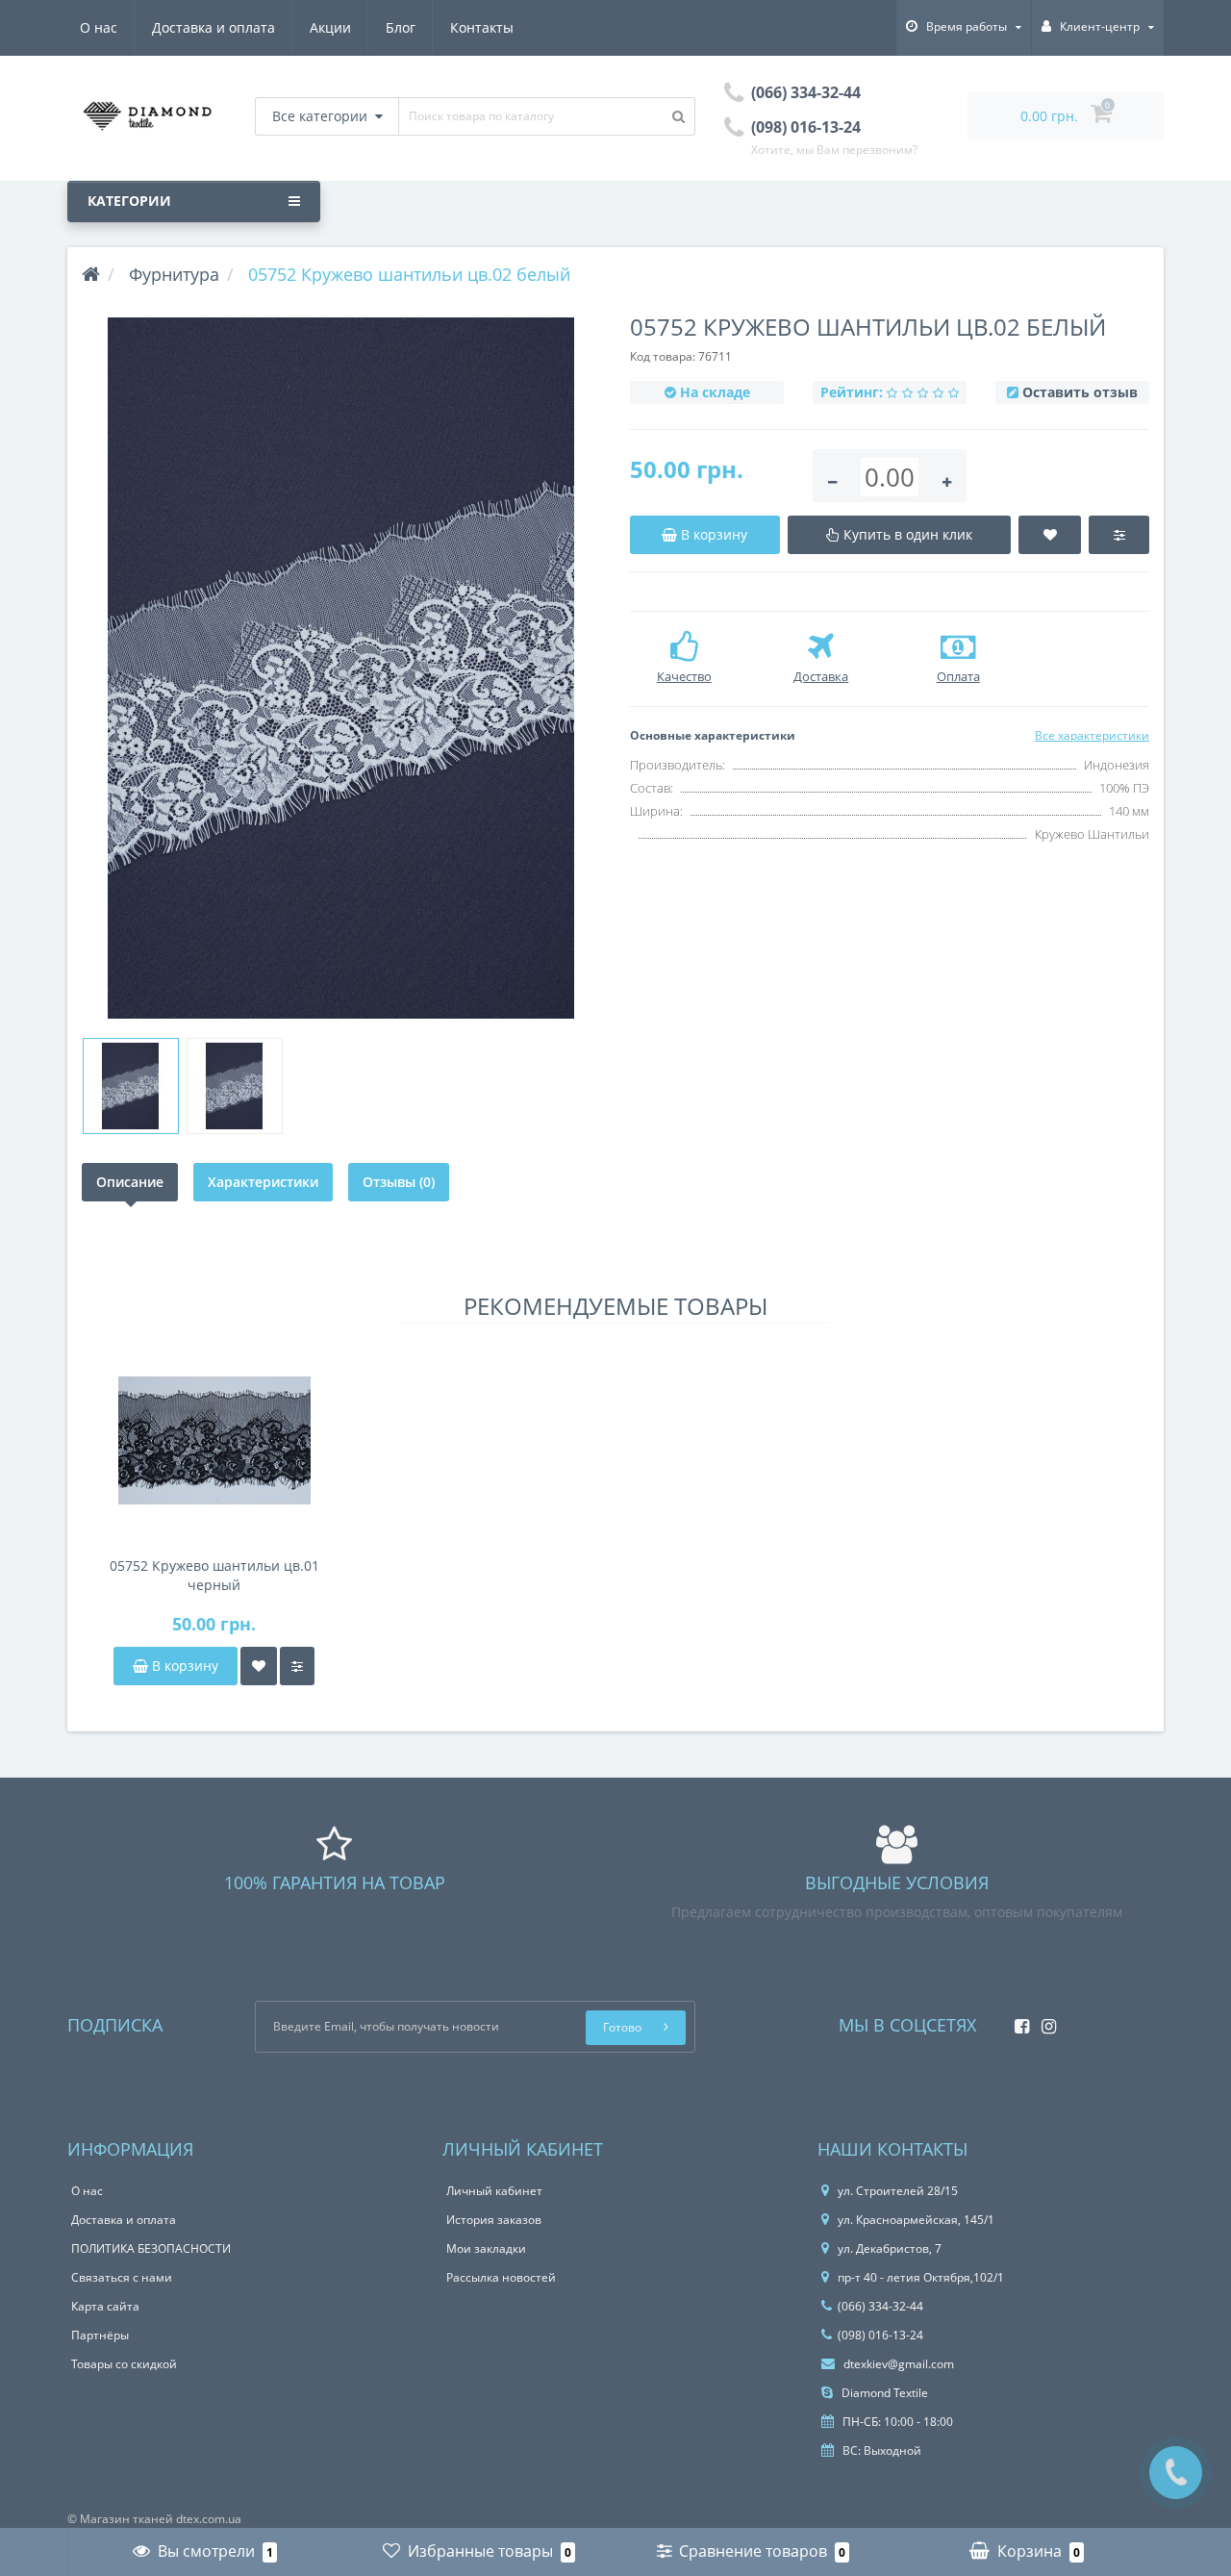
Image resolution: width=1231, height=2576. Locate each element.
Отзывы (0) (399, 1182)
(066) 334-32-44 (880, 2306)
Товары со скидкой (124, 2364)
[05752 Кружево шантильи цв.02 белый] (341, 668)
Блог (401, 27)
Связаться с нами (122, 2277)
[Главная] (91, 274)
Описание (130, 1182)
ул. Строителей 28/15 (898, 2191)
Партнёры (100, 2335)
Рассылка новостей (501, 2277)
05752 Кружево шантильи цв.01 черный (214, 1575)
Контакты (482, 27)
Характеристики (263, 1182)
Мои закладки (486, 2248)
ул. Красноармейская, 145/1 (916, 2220)
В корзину (183, 1666)
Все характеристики (1092, 735)
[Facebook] (1017, 2020)
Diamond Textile (883, 2393)
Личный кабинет (494, 2191)
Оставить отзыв (1080, 392)
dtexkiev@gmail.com (897, 2364)
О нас (99, 27)
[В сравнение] (297, 1666)
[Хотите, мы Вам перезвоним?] (1176, 2473)
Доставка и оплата (214, 27)
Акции (330, 27)
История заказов (494, 2220)
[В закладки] (259, 1666)
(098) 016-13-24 (880, 2335)
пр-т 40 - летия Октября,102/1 (921, 2277)
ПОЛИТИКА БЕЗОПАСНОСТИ (151, 2248)
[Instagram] (1044, 2020)
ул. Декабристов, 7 (890, 2248)
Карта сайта (105, 2306)
